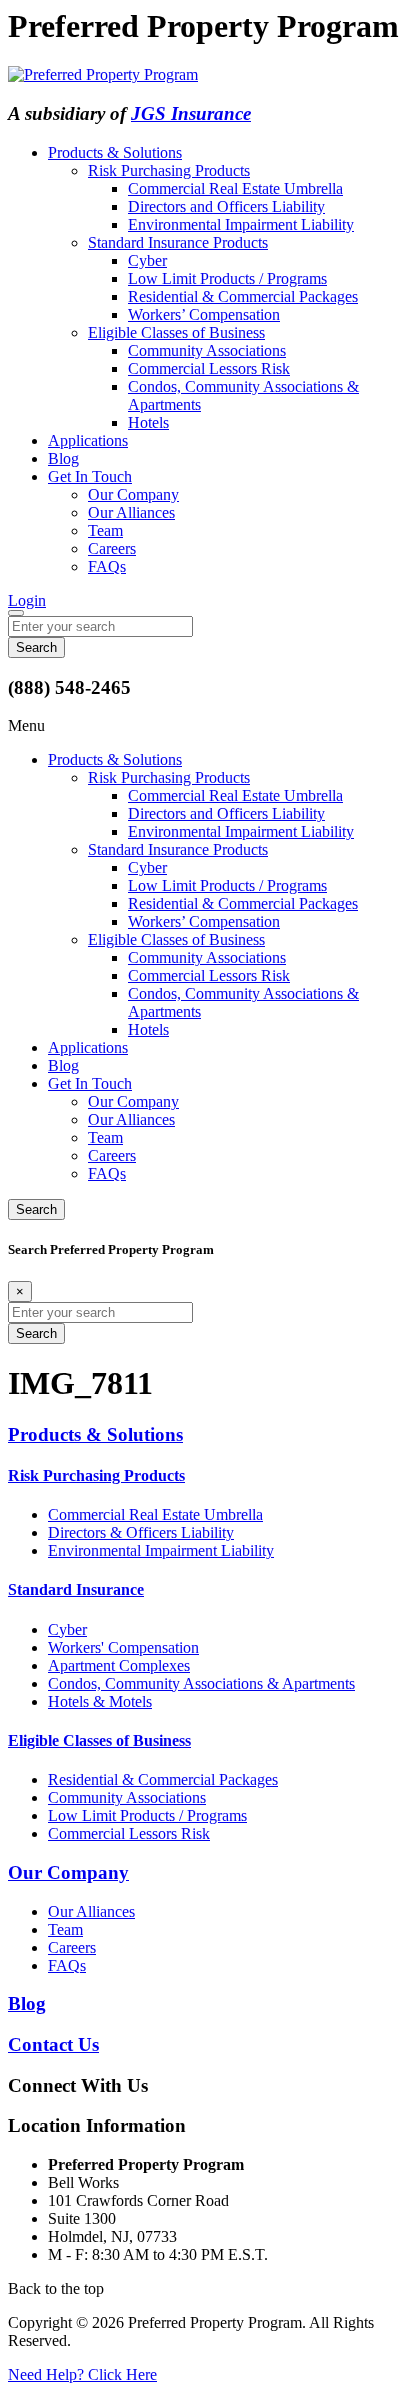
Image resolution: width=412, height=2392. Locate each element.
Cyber (147, 260)
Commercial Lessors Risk (209, 368)
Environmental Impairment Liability (241, 224)
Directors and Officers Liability (226, 206)
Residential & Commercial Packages (243, 296)
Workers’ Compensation (204, 314)
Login (27, 600)
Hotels (148, 422)
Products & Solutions (115, 152)
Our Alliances (131, 512)
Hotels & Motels (100, 1701)
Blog (63, 458)
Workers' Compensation (123, 1647)
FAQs (107, 566)
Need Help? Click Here (82, 2374)
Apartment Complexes (119, 1665)
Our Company (133, 494)
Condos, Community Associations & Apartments (201, 1683)
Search (36, 1209)
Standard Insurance (76, 1589)
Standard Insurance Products (178, 242)
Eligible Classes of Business (176, 332)
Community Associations (207, 350)
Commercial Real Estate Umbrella (235, 188)
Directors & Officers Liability (141, 1532)
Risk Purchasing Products (169, 170)
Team (105, 530)
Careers (112, 548)
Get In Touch (90, 476)
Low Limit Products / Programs (227, 278)
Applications (88, 440)
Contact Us (53, 2044)
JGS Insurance (191, 113)
